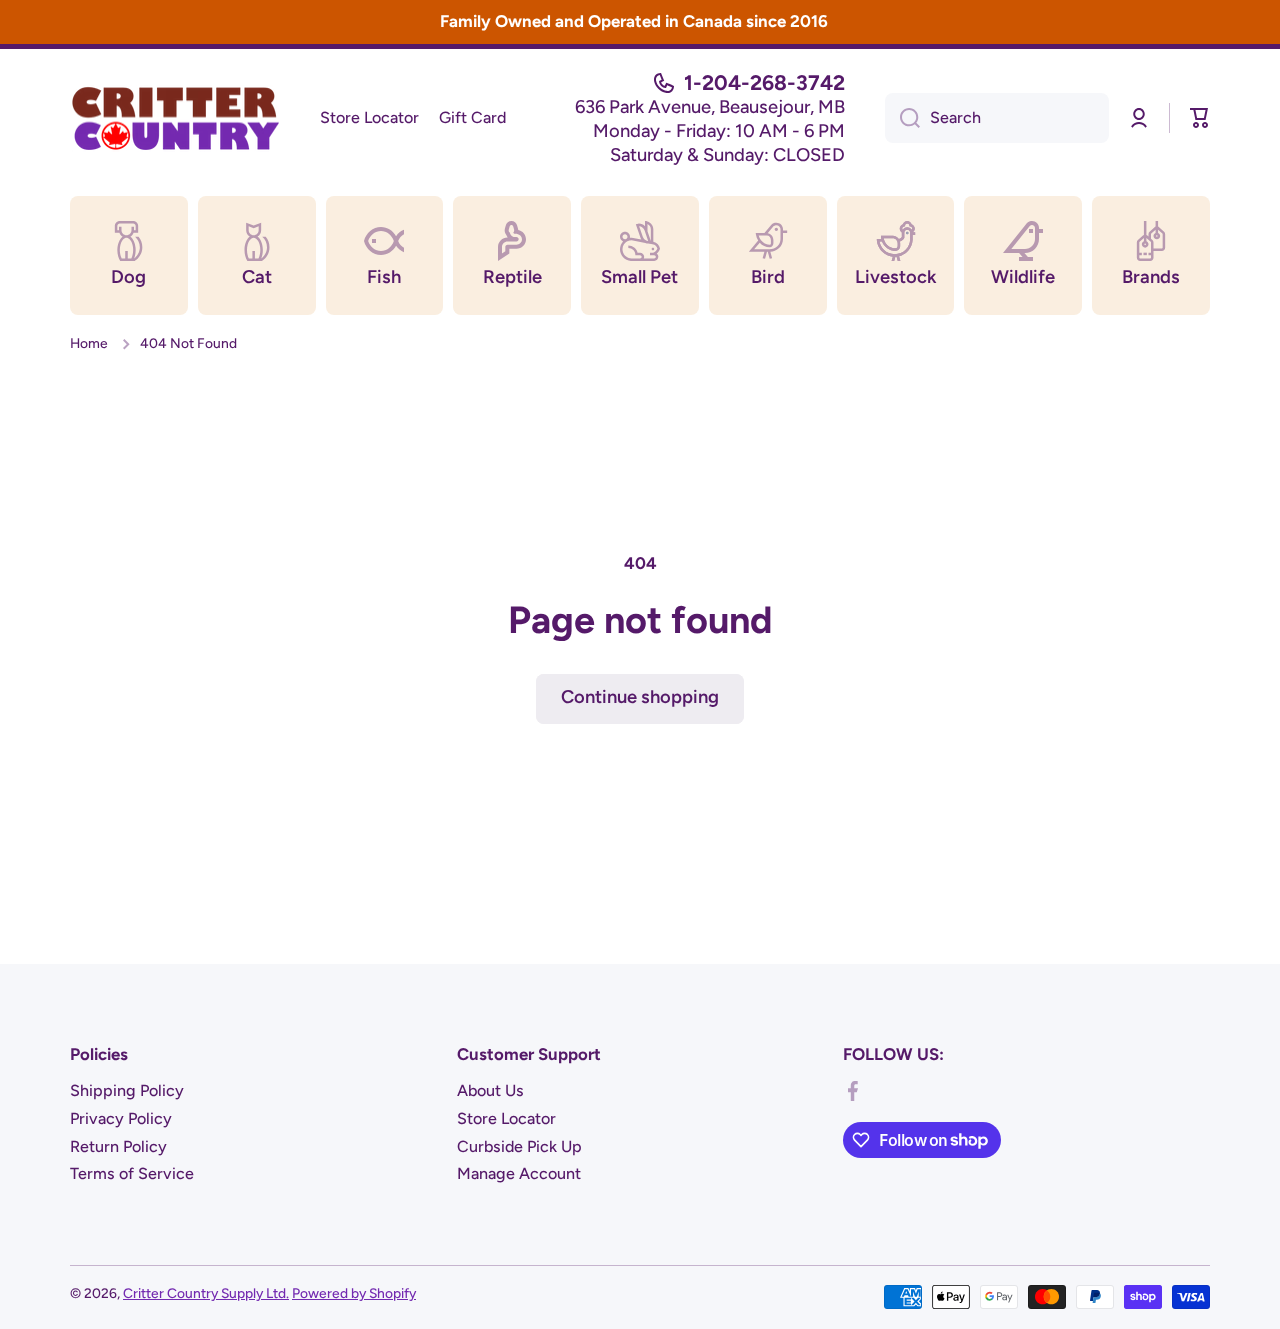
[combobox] (997, 118)
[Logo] (175, 118)
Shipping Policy (127, 1090)
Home (89, 343)
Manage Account (519, 1173)
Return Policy (118, 1146)
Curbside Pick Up (519, 1146)
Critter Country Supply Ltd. (206, 1293)
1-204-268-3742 (764, 82)
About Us (490, 1090)
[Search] (902, 118)
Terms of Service (132, 1173)
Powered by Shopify (354, 1293)
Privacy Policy (121, 1118)
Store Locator (506, 1118)
